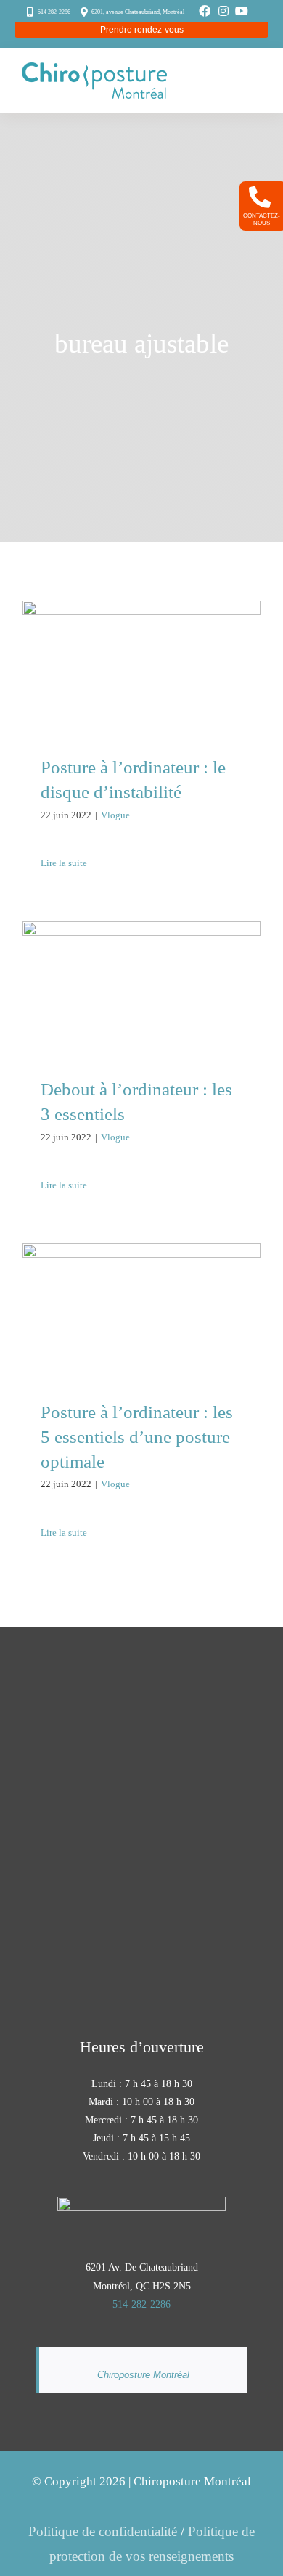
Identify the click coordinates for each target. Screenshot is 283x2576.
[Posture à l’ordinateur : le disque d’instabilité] (141, 667)
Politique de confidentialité (103, 2531)
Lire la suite (64, 863)
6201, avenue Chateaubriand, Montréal (138, 12)
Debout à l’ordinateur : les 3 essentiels (142, 962)
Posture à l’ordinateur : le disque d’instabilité (142, 642)
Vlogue (115, 815)
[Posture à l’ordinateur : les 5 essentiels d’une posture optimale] (141, 1310)
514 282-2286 (54, 12)
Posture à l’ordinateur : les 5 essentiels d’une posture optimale (142, 1274)
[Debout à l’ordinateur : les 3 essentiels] (141, 988)
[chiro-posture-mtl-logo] (94, 69)
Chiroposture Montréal (143, 2375)
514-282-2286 (141, 2304)
